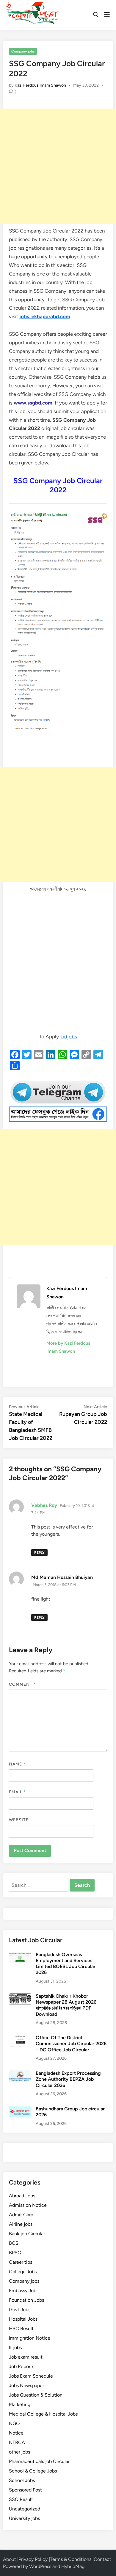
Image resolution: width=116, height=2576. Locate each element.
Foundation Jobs (26, 2300)
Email (18, 1792)
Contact (102, 2559)
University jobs (24, 2518)
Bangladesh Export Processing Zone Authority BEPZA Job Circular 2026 (68, 2079)
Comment (23, 1684)
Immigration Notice (30, 2338)
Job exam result (26, 2357)
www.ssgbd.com (33, 403)
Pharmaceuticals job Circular (39, 2461)
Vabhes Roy (44, 1505)
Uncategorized (25, 2509)
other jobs (19, 2452)
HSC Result (21, 2329)
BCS (14, 2243)
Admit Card (21, 2215)
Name (17, 1764)
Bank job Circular (27, 2234)
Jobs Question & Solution (36, 2395)
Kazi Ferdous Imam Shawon (40, 85)
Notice (16, 2433)
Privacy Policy (33, 2559)
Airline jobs (21, 2224)
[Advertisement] (58, 166)
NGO (14, 2423)
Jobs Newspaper (26, 2385)
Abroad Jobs (22, 2196)
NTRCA (17, 2442)
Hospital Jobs (23, 2319)
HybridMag (73, 2566)
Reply (39, 1553)
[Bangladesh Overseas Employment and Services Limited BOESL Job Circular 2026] (20, 1955)
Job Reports (22, 2366)
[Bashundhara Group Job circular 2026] (20, 2109)
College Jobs (23, 2272)
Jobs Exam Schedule (31, 2376)
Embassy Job (23, 2291)
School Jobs (22, 2480)
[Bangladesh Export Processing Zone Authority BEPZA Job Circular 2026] (20, 2074)
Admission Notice (28, 2205)
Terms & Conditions (71, 2559)
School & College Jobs (33, 2471)
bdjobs (69, 1037)
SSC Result (21, 2499)
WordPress (40, 2566)
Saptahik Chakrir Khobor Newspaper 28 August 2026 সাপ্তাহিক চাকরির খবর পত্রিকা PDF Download (66, 2005)
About (10, 2559)
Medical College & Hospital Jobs (43, 2414)
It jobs (15, 2347)
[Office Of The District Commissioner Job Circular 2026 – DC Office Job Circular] (20, 2038)
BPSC (15, 2253)
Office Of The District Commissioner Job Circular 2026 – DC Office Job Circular (71, 2044)
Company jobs (23, 51)
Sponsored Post (25, 2490)
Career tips (21, 2262)
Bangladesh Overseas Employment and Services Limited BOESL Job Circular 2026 (66, 1964)
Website (19, 1820)
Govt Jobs (20, 2310)
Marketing (20, 2404)
